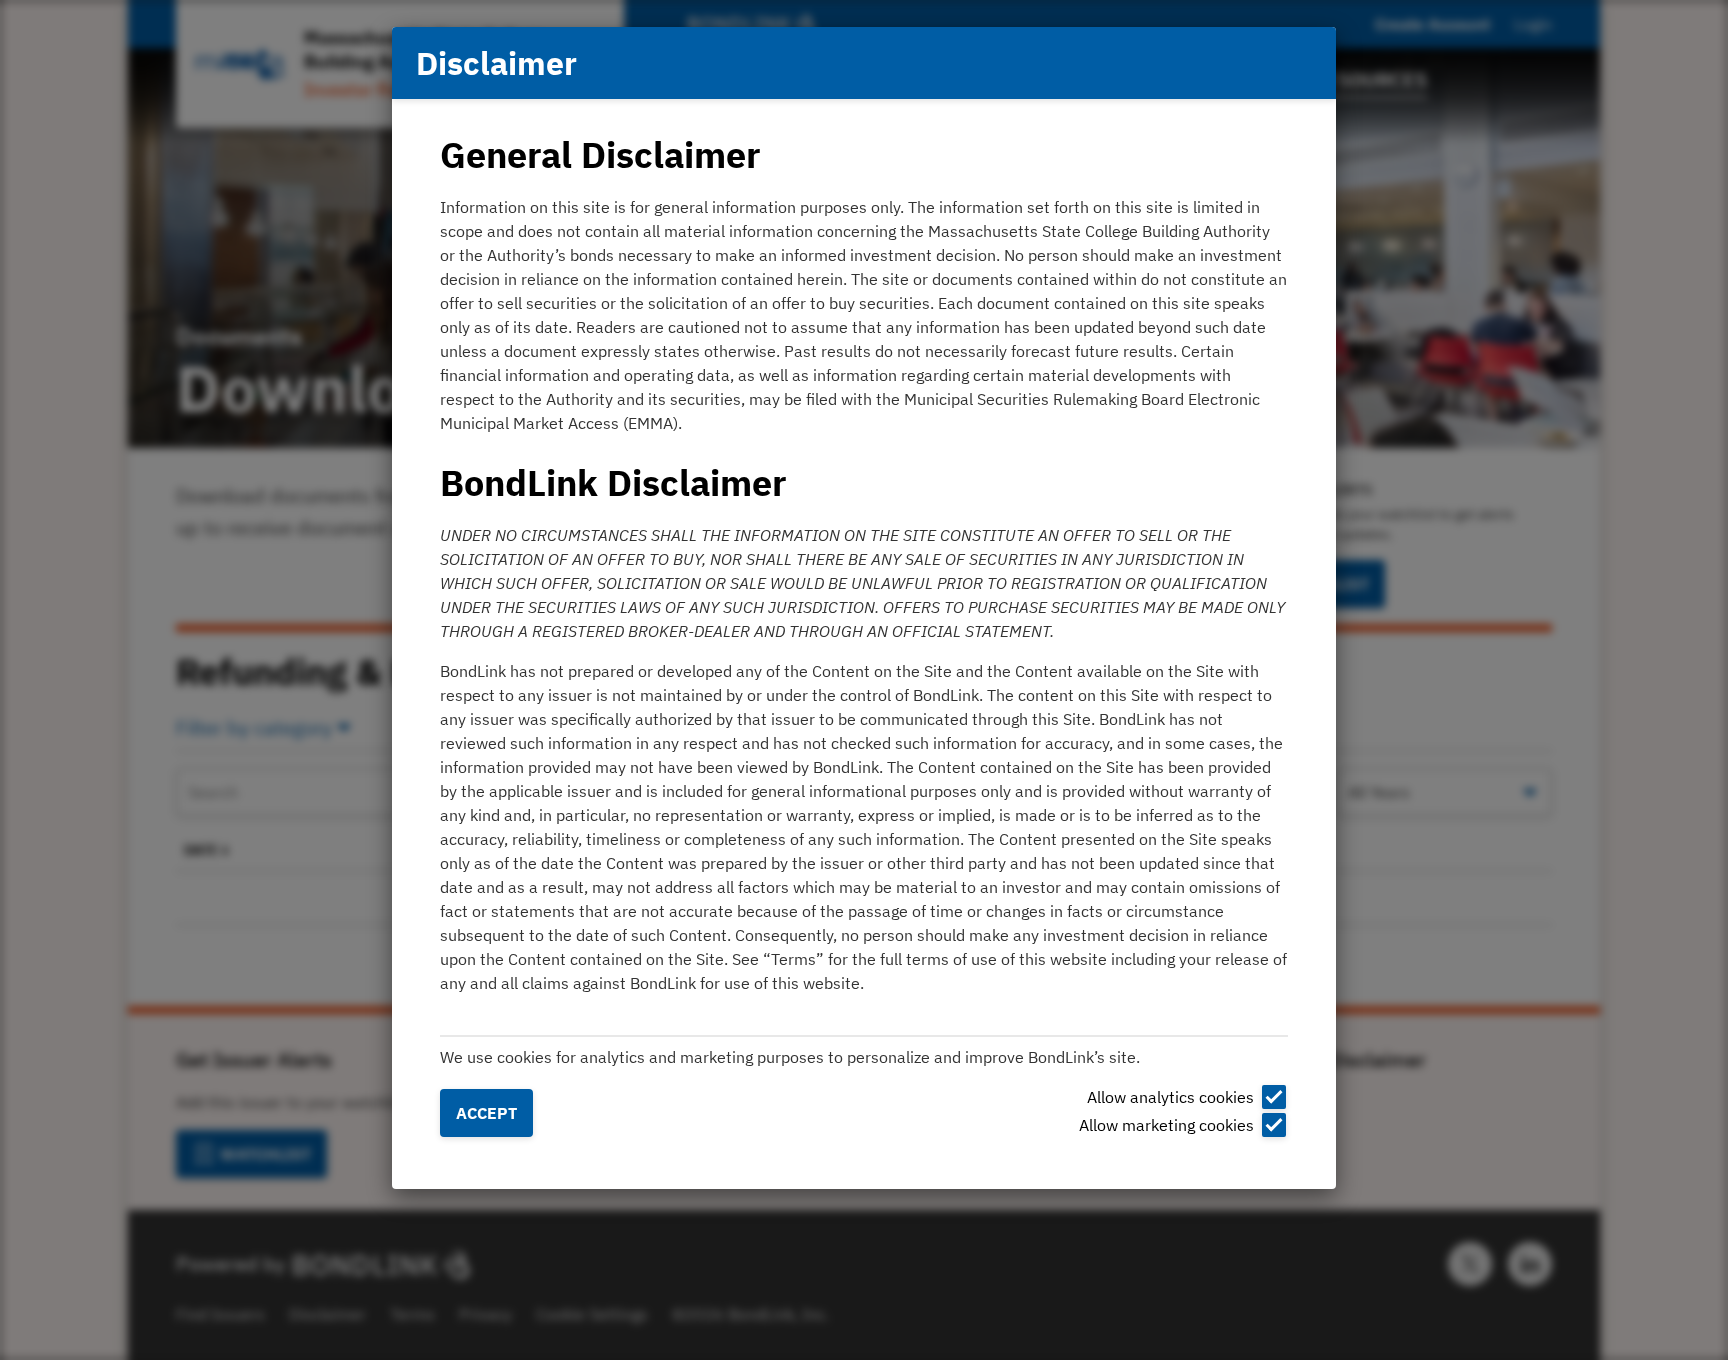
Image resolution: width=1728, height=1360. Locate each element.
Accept (486, 1113)
